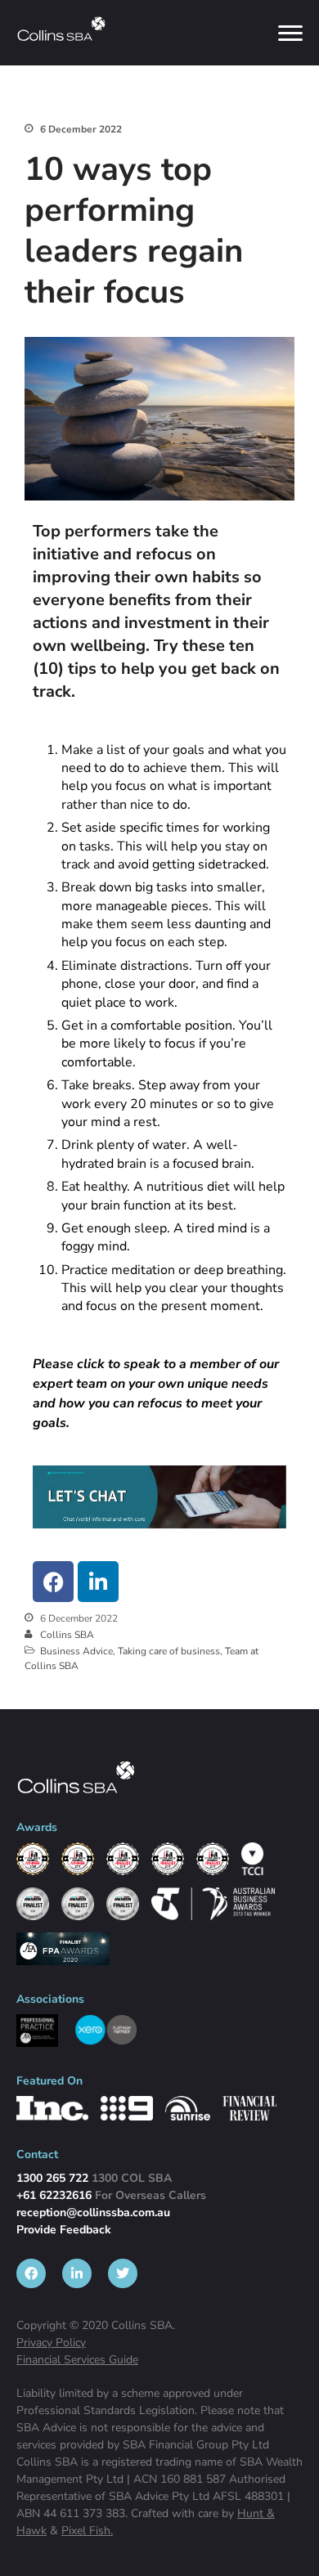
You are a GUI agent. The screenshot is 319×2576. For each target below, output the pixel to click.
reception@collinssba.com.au (93, 2212)
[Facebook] (53, 1582)
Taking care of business (169, 1651)
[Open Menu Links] (290, 33)
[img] (61, 29)
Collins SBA (67, 1635)
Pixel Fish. (87, 2531)
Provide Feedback (64, 2230)
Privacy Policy (51, 2343)
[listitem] (31, 2273)
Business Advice (76, 1651)
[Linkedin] (98, 1582)
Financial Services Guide (77, 2360)
